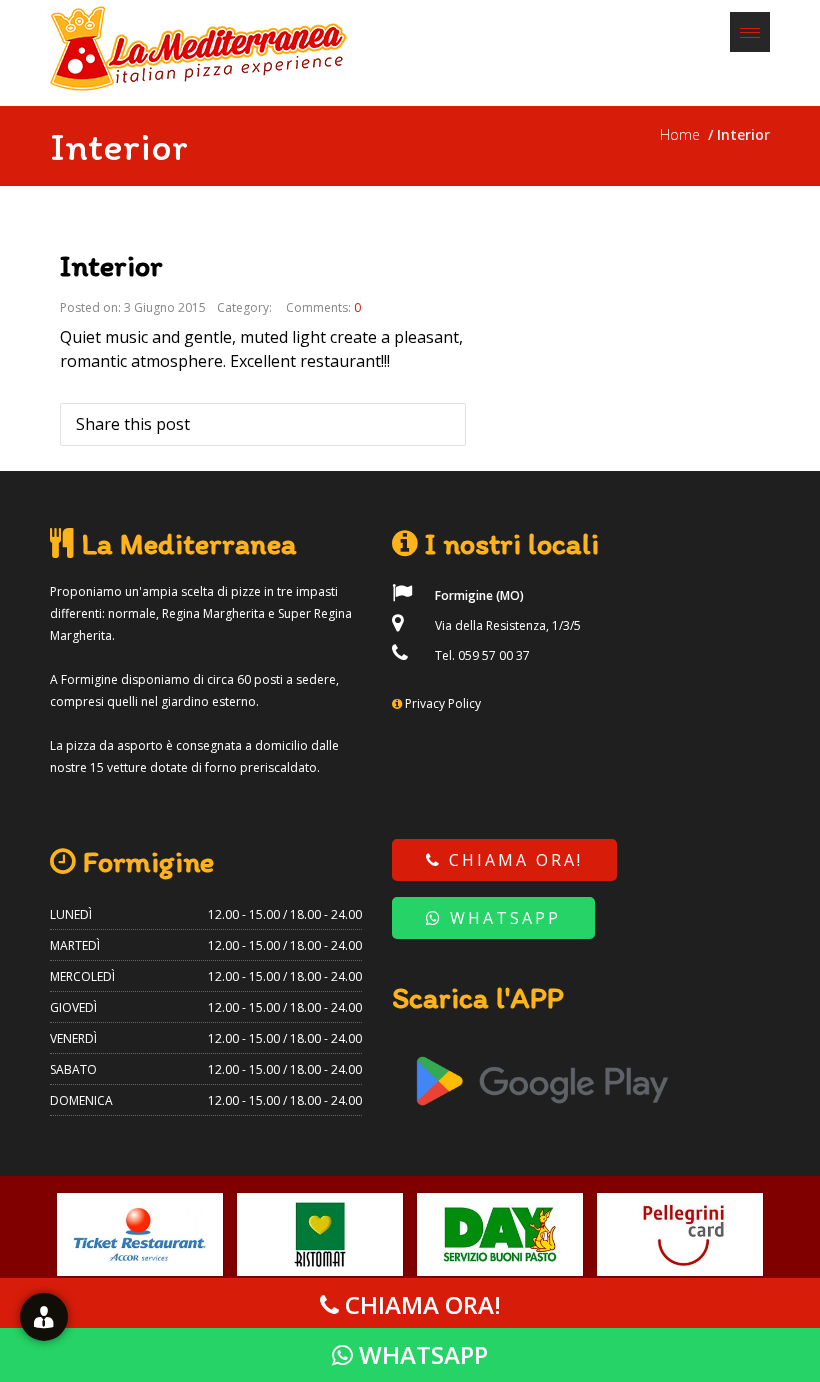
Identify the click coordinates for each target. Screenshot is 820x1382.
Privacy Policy (443, 703)
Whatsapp (502, 918)
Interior (111, 265)
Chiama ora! (512, 860)
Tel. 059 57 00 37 (481, 655)
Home (684, 134)
